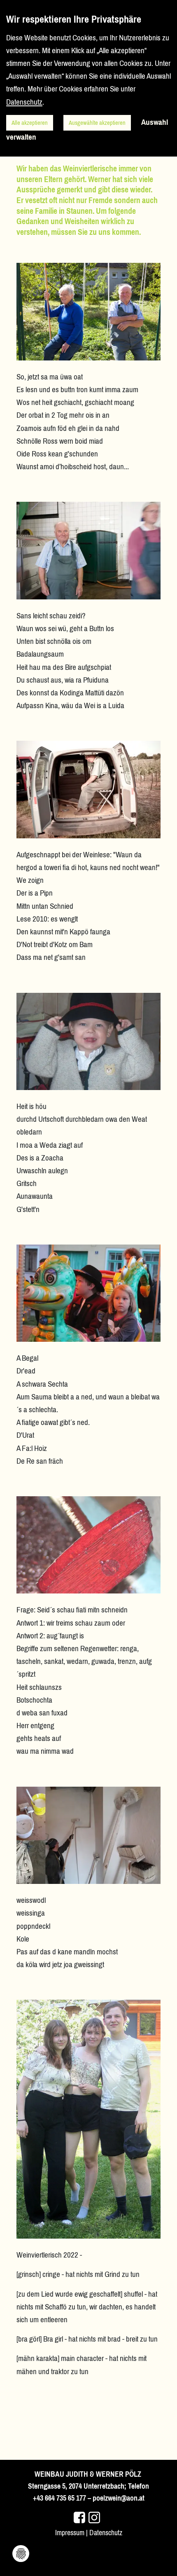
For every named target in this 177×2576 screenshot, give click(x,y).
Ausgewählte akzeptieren (97, 123)
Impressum (70, 2533)
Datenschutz (106, 2533)
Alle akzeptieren (30, 123)
